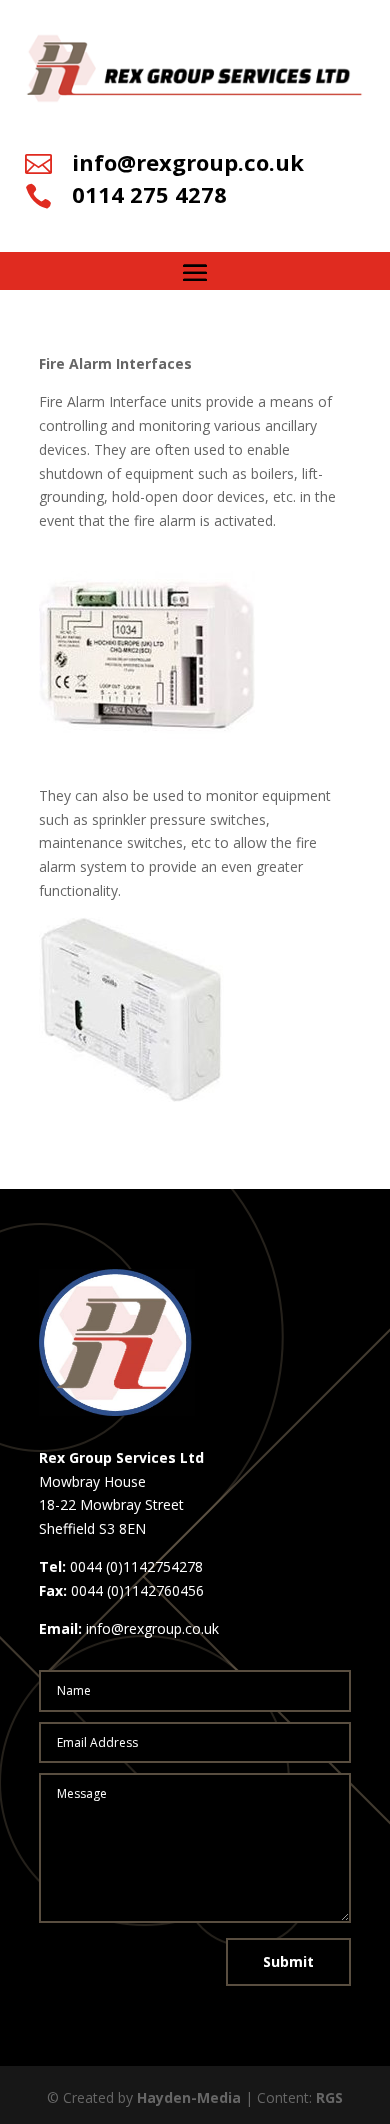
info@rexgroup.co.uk (188, 162)
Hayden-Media (189, 2097)
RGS (329, 2097)
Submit (288, 1961)
